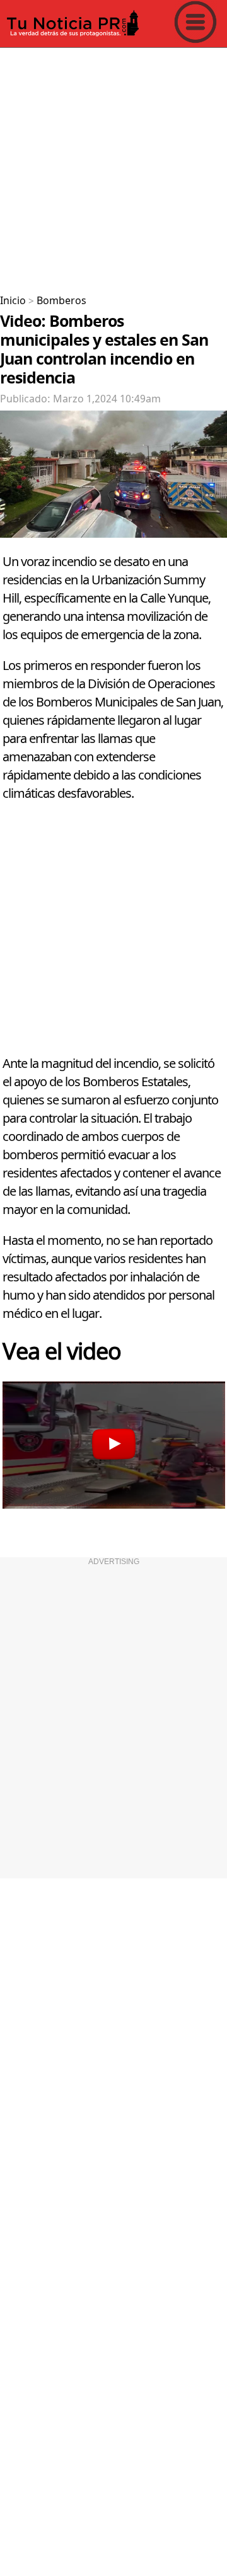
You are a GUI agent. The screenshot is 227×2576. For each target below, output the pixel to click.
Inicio (13, 301)
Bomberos (61, 301)
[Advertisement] (113, 166)
